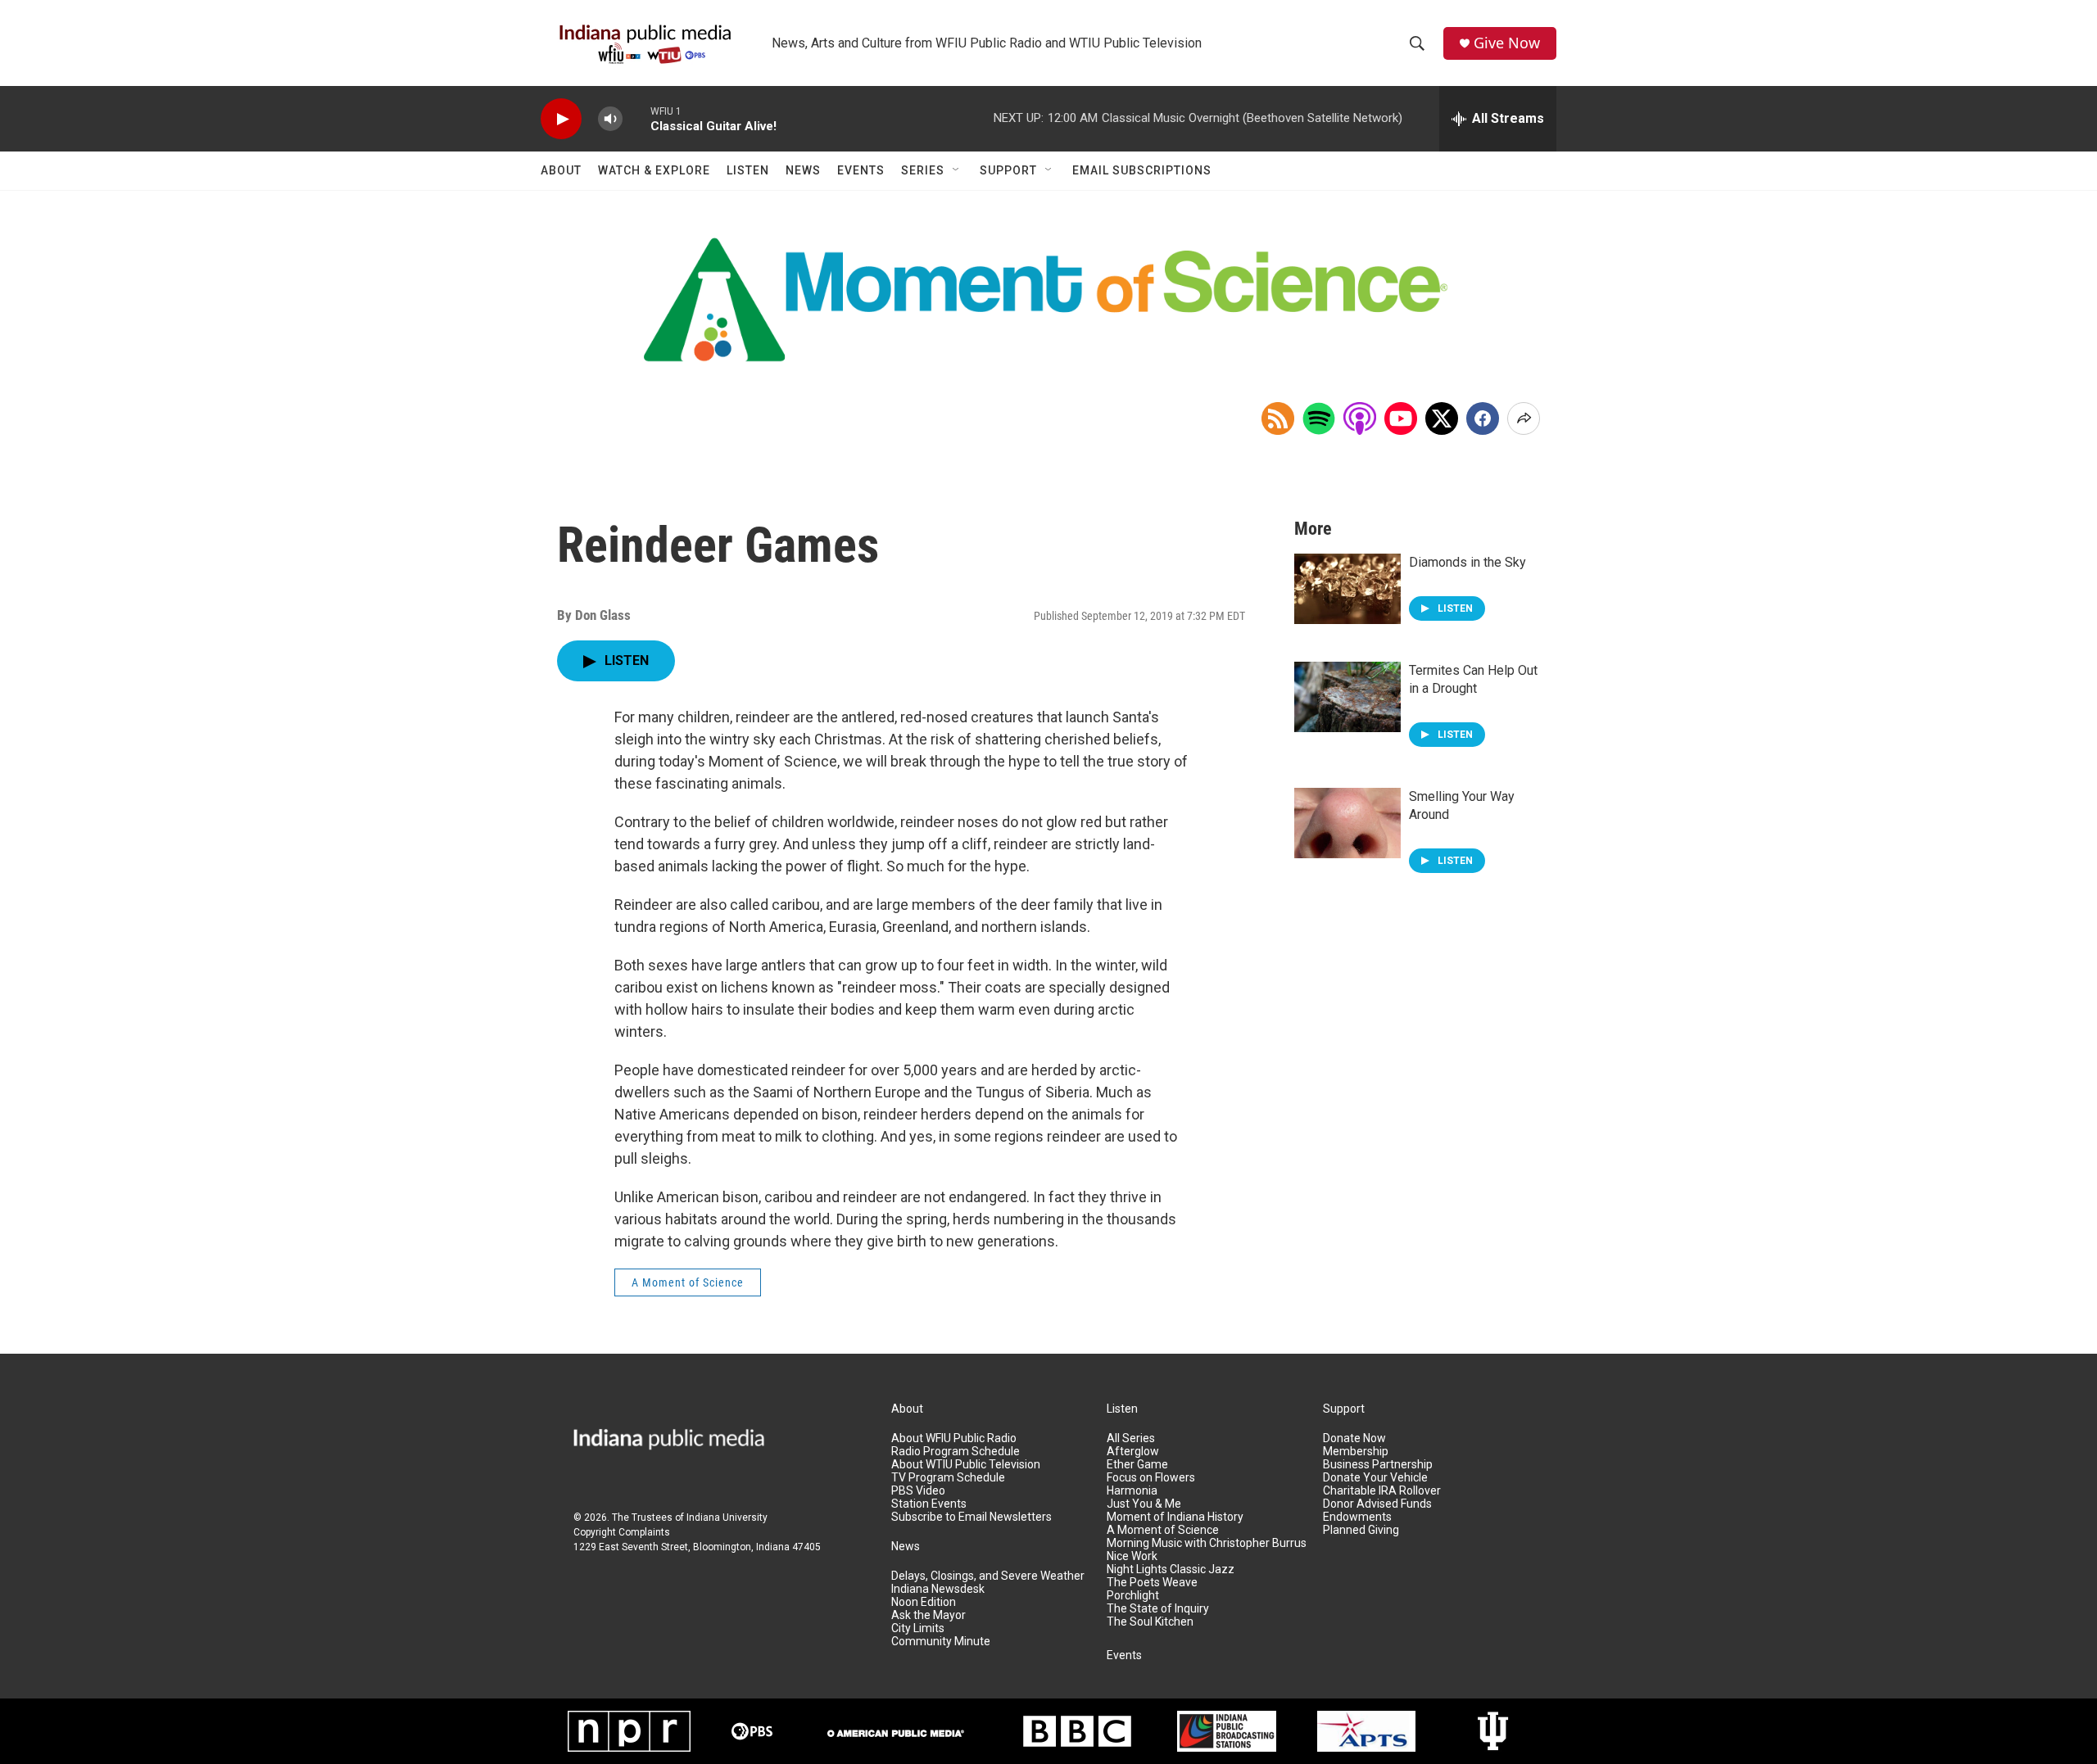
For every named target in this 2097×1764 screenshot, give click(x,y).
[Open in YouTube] (1401, 418)
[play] (561, 119)
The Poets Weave (1152, 1583)
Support (1008, 170)
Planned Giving (1361, 1530)
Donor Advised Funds (1377, 1504)
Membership (1356, 1452)
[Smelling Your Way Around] (1347, 823)
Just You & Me (1144, 1504)
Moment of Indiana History (1175, 1517)
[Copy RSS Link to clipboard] (1278, 418)
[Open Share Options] (1524, 418)
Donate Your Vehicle (1375, 1478)
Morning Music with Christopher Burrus (1207, 1543)
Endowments (1357, 1517)
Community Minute (941, 1642)
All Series (1131, 1438)
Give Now (1507, 43)
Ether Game (1137, 1465)
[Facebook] (1483, 418)
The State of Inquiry (1158, 1609)
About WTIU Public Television (966, 1465)
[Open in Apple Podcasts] (1360, 418)
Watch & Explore (654, 170)
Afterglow (1133, 1452)
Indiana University (727, 1517)
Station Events (929, 1504)
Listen (748, 170)
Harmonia (1132, 1491)
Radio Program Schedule (956, 1452)
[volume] (610, 119)
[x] (1442, 418)
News (803, 170)
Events (861, 170)
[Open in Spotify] (1319, 418)
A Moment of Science (688, 1282)
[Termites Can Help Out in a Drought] (1347, 697)
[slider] (636, 118)
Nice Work (1132, 1556)
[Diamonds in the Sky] (1347, 589)
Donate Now (1354, 1438)
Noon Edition (924, 1602)
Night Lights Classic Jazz (1171, 1570)
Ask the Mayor (928, 1615)
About (561, 170)
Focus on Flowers (1151, 1478)
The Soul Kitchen (1150, 1622)
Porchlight (1133, 1596)
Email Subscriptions (1142, 170)
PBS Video (918, 1491)
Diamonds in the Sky (1467, 562)
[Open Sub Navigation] (957, 170)
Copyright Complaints (622, 1532)
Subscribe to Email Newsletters (972, 1517)
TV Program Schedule (948, 1478)
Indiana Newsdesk (938, 1589)
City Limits (918, 1628)
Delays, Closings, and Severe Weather (988, 1576)
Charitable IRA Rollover (1382, 1491)
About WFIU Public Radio (954, 1438)
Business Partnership (1378, 1465)
